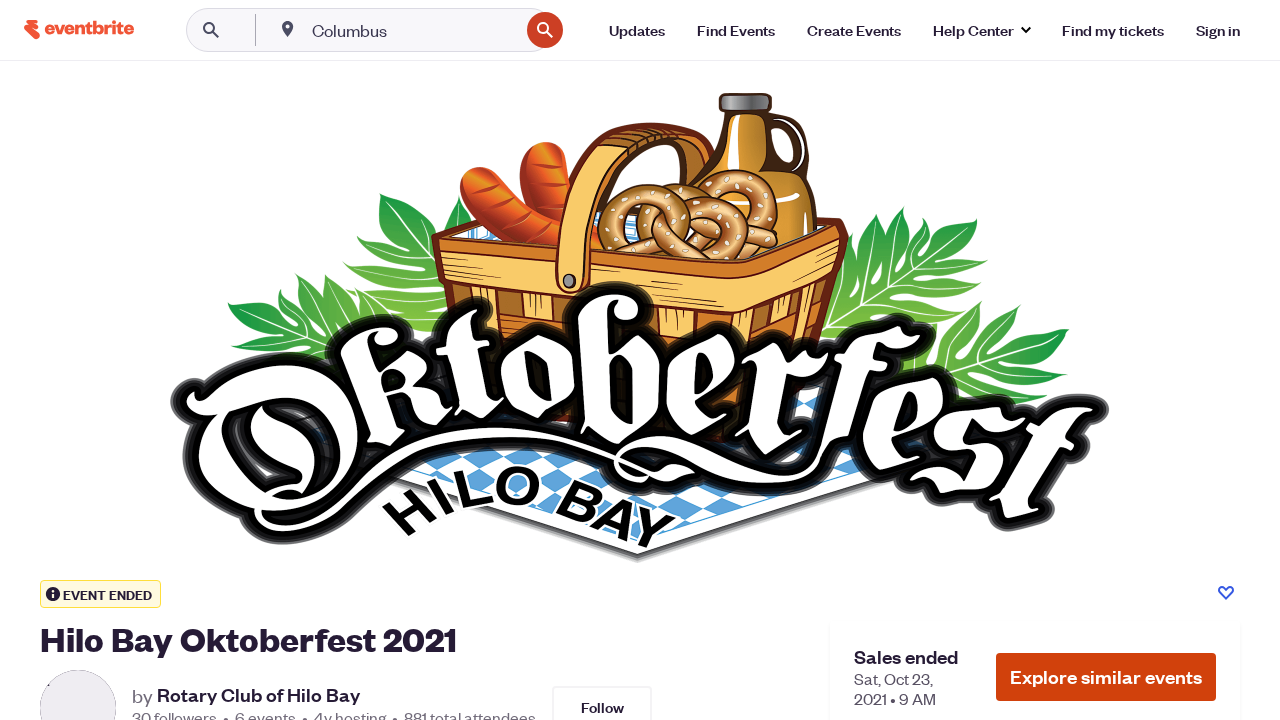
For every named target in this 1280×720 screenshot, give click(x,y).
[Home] (79, 29)
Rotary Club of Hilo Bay (258, 695)
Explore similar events (1106, 676)
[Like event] (1226, 593)
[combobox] (413, 30)
